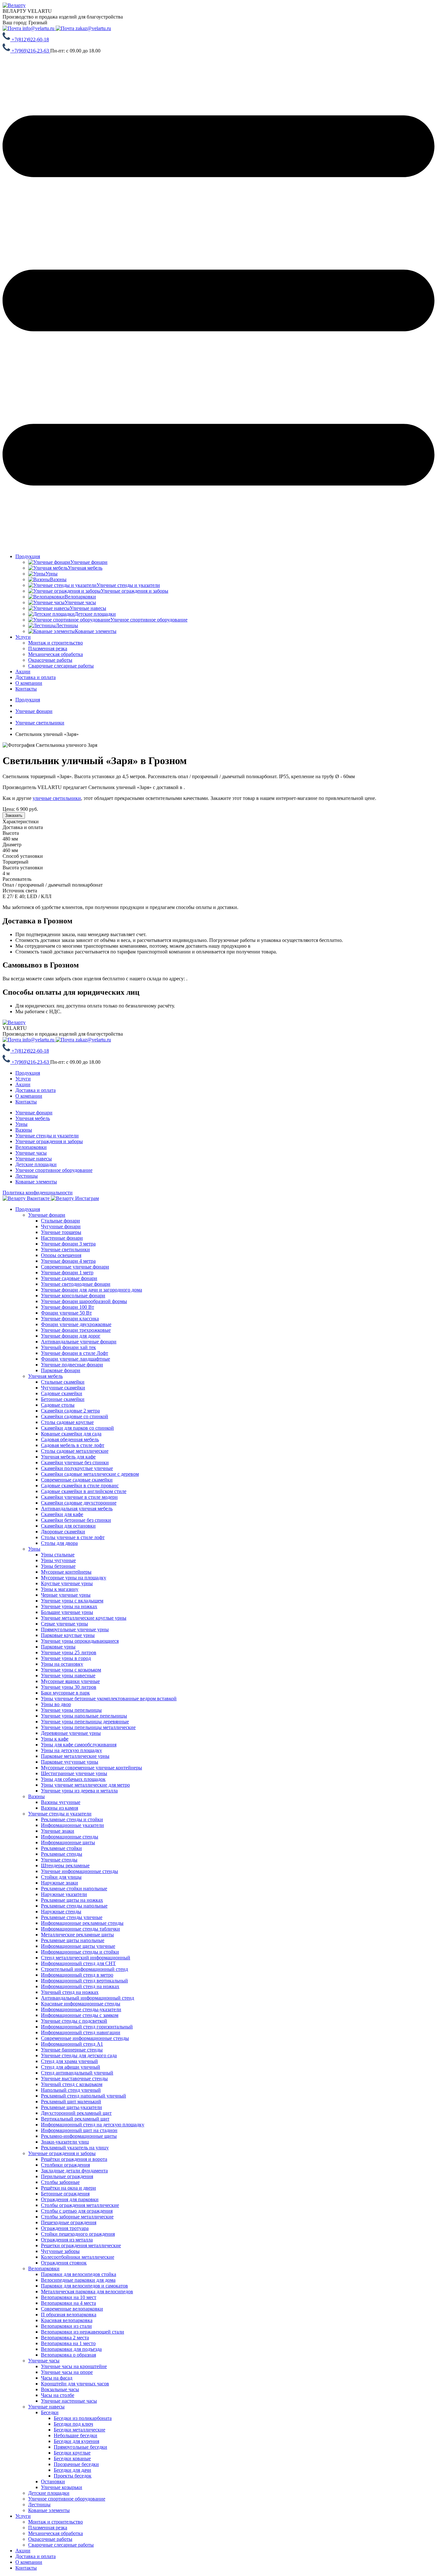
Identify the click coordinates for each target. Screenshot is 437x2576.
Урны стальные (58, 1555)
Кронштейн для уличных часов (75, 2384)
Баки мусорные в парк (65, 1693)
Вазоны (24, 1130)
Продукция (28, 556)
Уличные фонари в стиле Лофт (75, 1353)
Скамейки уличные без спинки (75, 1462)
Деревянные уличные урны (71, 1733)
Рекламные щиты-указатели (72, 2107)
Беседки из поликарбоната (83, 2418)
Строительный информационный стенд (84, 1969)
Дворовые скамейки (63, 1532)
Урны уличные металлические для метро (85, 1785)
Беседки (50, 2412)
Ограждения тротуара (65, 2228)
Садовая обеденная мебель (70, 1439)
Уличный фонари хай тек (68, 1347)
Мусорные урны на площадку (74, 1578)
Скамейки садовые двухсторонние (79, 1503)
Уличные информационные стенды (79, 1871)
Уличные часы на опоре (67, 2372)
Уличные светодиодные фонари (76, 1284)
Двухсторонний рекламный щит (76, 2113)
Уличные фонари (34, 1113)
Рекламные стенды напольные (74, 1906)
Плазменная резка (48, 2528)
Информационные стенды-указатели (81, 2009)
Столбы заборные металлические (77, 2217)
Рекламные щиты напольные (73, 1940)
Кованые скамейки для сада (71, 1434)
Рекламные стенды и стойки (72, 1819)
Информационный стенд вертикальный (84, 1981)
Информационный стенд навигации (81, 2032)
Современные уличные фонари (75, 1267)
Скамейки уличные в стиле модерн (79, 1497)
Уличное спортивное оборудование (54, 1170)
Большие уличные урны (67, 1612)
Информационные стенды (70, 1837)
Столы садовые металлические (75, 1451)
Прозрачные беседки (76, 2464)
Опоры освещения (61, 1255)
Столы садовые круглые (67, 1422)
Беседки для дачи (72, 2470)
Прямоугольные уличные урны (75, 1629)
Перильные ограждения (67, 2176)
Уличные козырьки (62, 2487)
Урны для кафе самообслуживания (79, 1745)
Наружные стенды (61, 1912)
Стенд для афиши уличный (71, 2067)
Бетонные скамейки (63, 1399)
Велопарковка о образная (68, 2355)
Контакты (26, 689)
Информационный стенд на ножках (80, 1986)
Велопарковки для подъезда (71, 2349)
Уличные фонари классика (70, 1319)
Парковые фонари (61, 1370)
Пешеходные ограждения (69, 2222)
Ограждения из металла (67, 2240)
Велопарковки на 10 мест (69, 2297)
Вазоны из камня (60, 1808)
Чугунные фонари (61, 1226)
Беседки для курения (76, 2441)
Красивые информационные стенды (81, 2004)
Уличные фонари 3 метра (68, 1244)
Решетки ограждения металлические (81, 2245)
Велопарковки (31, 1147)
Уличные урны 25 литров (69, 1652)
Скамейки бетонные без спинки (76, 1520)
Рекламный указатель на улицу (75, 2148)
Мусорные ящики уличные (70, 1681)
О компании (29, 683)
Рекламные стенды (62, 1854)
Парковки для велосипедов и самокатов (84, 2286)
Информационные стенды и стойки (80, 1952)
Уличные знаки (58, 1831)
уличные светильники (57, 798)
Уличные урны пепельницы (71, 1710)
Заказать (14, 815)
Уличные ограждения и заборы (49, 1141)
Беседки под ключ (73, 2424)
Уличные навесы (34, 1159)
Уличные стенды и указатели (47, 1136)
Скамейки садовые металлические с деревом (90, 1474)
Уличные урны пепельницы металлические (88, 1727)
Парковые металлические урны (75, 1756)
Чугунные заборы (60, 2251)
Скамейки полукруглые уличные (77, 1468)
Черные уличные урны (66, 1595)
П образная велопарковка (69, 2315)
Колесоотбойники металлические (78, 2257)
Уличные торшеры (61, 1232)
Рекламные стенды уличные (72, 1917)
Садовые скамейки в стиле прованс (80, 1486)
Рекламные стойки (61, 1848)
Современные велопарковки (72, 2309)
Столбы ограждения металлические (80, 2205)
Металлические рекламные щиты (77, 1935)
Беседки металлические (79, 2430)
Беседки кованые (72, 2458)
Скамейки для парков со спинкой (77, 1428)
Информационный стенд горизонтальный (87, 2027)
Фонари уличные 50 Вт (66, 1313)
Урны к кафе (55, 1739)
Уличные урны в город (66, 1658)
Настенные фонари (62, 1238)
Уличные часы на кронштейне (74, 2366)
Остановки (53, 2481)
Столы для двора (59, 1543)
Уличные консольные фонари (73, 1296)
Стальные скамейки (63, 1382)
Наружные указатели (64, 1894)
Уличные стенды (59, 1860)
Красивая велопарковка (67, 2320)
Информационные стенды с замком (80, 2015)
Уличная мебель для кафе (68, 1457)
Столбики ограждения (65, 2165)
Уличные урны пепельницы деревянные (85, 1722)
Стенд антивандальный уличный (77, 2073)
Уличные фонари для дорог (71, 1336)
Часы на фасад (57, 2378)
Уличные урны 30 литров (69, 1687)
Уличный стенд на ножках (70, 1992)
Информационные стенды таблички (80, 1929)
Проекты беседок (73, 2476)
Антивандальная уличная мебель (77, 1509)
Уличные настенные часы (69, 2401)
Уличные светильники (65, 1249)
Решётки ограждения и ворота (74, 2159)
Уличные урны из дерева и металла (79, 1791)
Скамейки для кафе (62, 1514)
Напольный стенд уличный (71, 2090)
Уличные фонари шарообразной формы (84, 1301)
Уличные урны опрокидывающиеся (80, 1641)
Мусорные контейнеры (66, 1572)
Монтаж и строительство (56, 2522)
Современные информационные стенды (85, 2038)
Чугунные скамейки (63, 1388)
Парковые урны (58, 1647)
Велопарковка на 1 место (68, 2343)
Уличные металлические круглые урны (84, 1618)
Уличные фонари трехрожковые (76, 1330)
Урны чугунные (58, 1560)
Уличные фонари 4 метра (68, 1261)
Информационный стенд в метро (77, 1975)
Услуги (23, 637)
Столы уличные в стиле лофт (73, 1537)
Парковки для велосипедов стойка (79, 2274)
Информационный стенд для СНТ (78, 1963)
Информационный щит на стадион (79, 2130)
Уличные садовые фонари (69, 1278)
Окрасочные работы (50, 2539)
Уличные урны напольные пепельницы (84, 1716)
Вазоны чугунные (61, 1802)
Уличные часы (31, 1153)
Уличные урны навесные (68, 1675)
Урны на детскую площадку (72, 1750)
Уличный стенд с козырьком (72, 2084)
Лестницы (27, 1176)
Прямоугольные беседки (80, 2447)
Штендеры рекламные (65, 1865)
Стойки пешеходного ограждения (78, 2234)
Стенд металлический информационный (86, 1958)
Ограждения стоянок (64, 2263)
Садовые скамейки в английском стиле (84, 1491)
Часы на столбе (58, 2395)
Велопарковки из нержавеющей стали (83, 2332)
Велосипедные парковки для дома (78, 2280)
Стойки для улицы (61, 1877)
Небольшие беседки (75, 2435)
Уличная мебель (33, 1118)
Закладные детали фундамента (74, 2171)
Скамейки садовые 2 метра (70, 1411)
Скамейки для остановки (68, 1526)
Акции (23, 672)
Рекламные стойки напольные (74, 1889)
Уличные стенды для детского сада (79, 2055)
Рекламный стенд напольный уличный (83, 2096)
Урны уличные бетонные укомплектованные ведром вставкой (109, 1699)
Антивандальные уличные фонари (79, 1342)
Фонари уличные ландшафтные (75, 1359)
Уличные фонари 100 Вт (68, 1307)
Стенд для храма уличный (69, 2061)
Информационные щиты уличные (78, 1946)
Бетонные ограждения (65, 2194)
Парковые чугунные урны (70, 1762)
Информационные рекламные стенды (82, 1923)
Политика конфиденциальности (38, 1193)
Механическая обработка (56, 2533)
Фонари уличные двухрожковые (76, 1324)
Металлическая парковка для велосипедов (87, 2292)
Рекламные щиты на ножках (72, 1900)
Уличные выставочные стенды (74, 2078)
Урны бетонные (58, 1566)
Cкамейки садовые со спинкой (75, 1416)
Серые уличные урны (64, 1624)
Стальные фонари (60, 1221)
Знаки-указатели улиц (65, 2142)
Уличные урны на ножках (69, 1606)
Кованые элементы (36, 1182)
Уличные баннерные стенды (72, 2050)
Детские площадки (36, 1164)
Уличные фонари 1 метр (67, 1272)
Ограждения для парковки (70, 2199)
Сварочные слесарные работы (61, 2545)
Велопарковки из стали (66, 2326)
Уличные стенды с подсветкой (74, 2021)
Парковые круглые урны (68, 1635)
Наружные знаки (60, 1883)
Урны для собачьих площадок (73, 1779)
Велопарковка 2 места (65, 2338)
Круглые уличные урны (67, 1583)
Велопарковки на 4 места (68, 2303)
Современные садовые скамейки (77, 1480)
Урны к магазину (60, 1589)
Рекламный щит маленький (71, 2102)
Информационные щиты (68, 1842)
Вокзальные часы (60, 2389)
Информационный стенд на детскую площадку (93, 2125)
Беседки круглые (72, 2453)
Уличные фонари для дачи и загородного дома (91, 1290)
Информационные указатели (72, 1825)
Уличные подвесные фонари (72, 1365)
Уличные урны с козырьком (71, 1670)
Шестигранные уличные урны (74, 1773)
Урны (21, 1124)
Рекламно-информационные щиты (79, 2136)
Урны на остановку (62, 1664)
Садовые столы (58, 1405)
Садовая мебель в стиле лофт (73, 1445)
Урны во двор (56, 1704)
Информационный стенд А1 (72, 2044)
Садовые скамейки (62, 1393)
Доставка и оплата (36, 677)
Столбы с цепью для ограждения (77, 2211)
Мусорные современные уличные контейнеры (91, 1768)
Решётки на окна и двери (68, 2188)
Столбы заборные (60, 2182)
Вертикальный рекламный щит (75, 2119)
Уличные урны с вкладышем (72, 1601)
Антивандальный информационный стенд (87, 1998)
